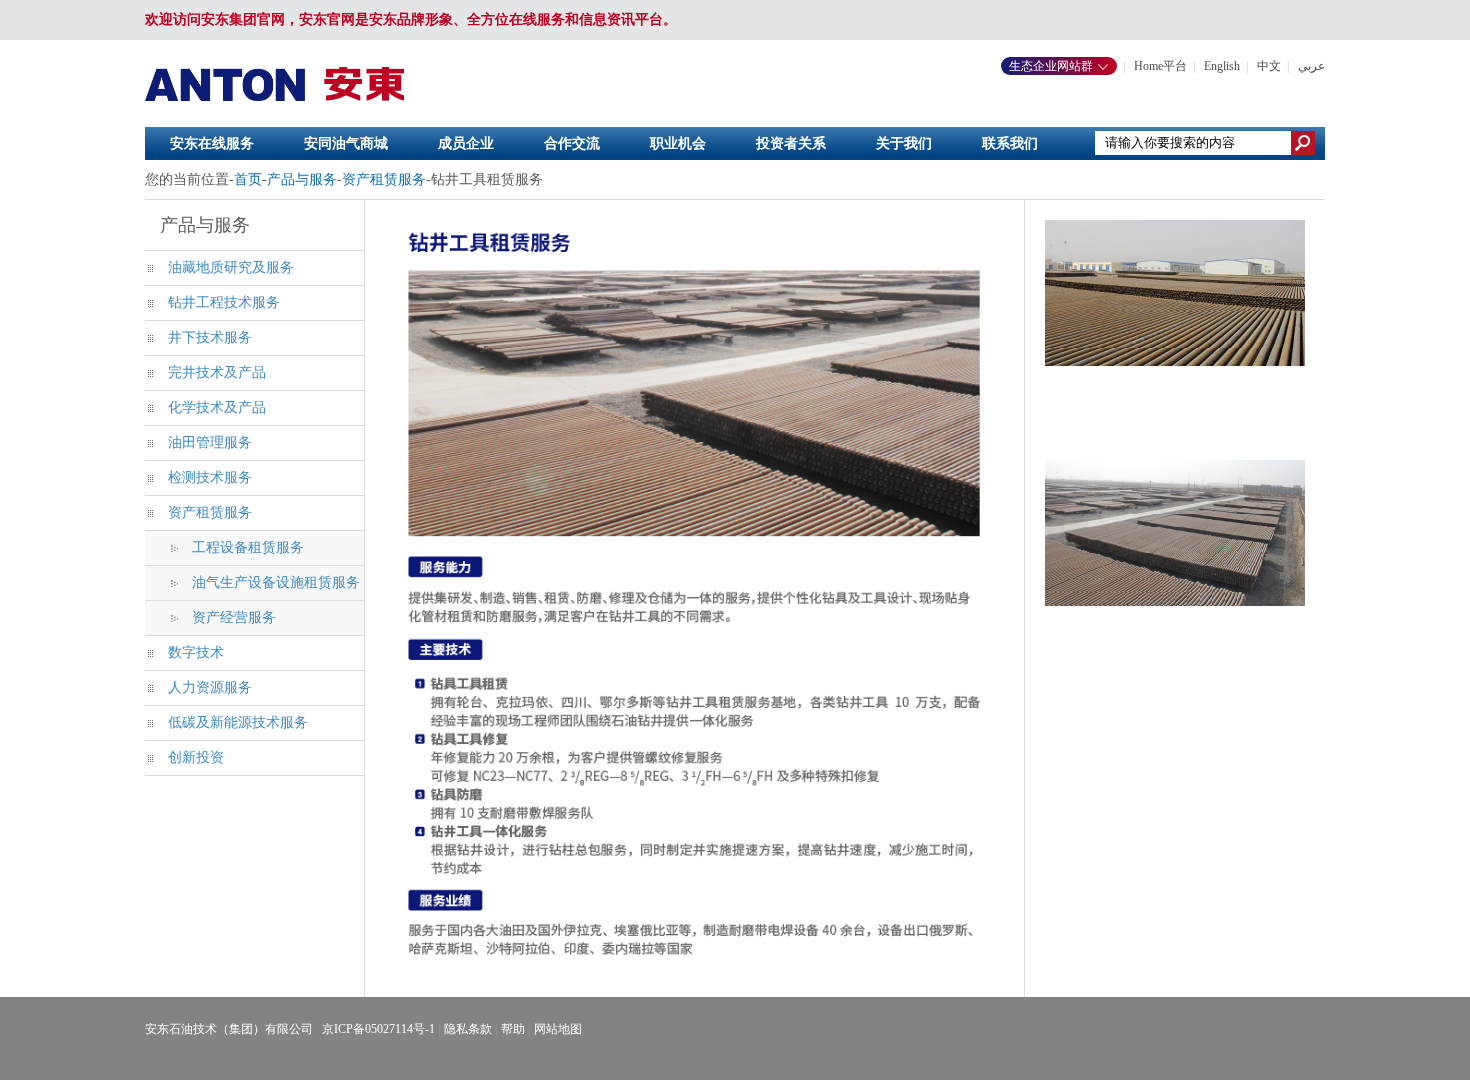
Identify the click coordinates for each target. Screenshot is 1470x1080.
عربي (1311, 66)
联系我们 (1010, 143)
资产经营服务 (234, 617)
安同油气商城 (346, 143)
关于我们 (904, 143)
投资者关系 (791, 143)
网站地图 (558, 1029)
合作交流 (572, 143)
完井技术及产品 (217, 372)
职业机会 (678, 143)
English (1222, 66)
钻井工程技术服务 (224, 302)
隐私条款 (468, 1029)
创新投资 (196, 757)
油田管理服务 (210, 442)
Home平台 (1160, 66)
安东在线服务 (212, 143)
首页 (248, 179)
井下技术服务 (210, 337)
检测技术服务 (210, 477)
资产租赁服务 (384, 179)
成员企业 (466, 143)
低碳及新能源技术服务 (238, 722)
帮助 (513, 1029)
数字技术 (196, 652)
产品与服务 (302, 179)
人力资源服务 (210, 687)
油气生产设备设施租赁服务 (276, 582)
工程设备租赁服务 (248, 547)
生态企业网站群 (1052, 66)
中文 (1269, 66)
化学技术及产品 (217, 407)
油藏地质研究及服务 (231, 267)
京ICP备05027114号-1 (378, 1029)
